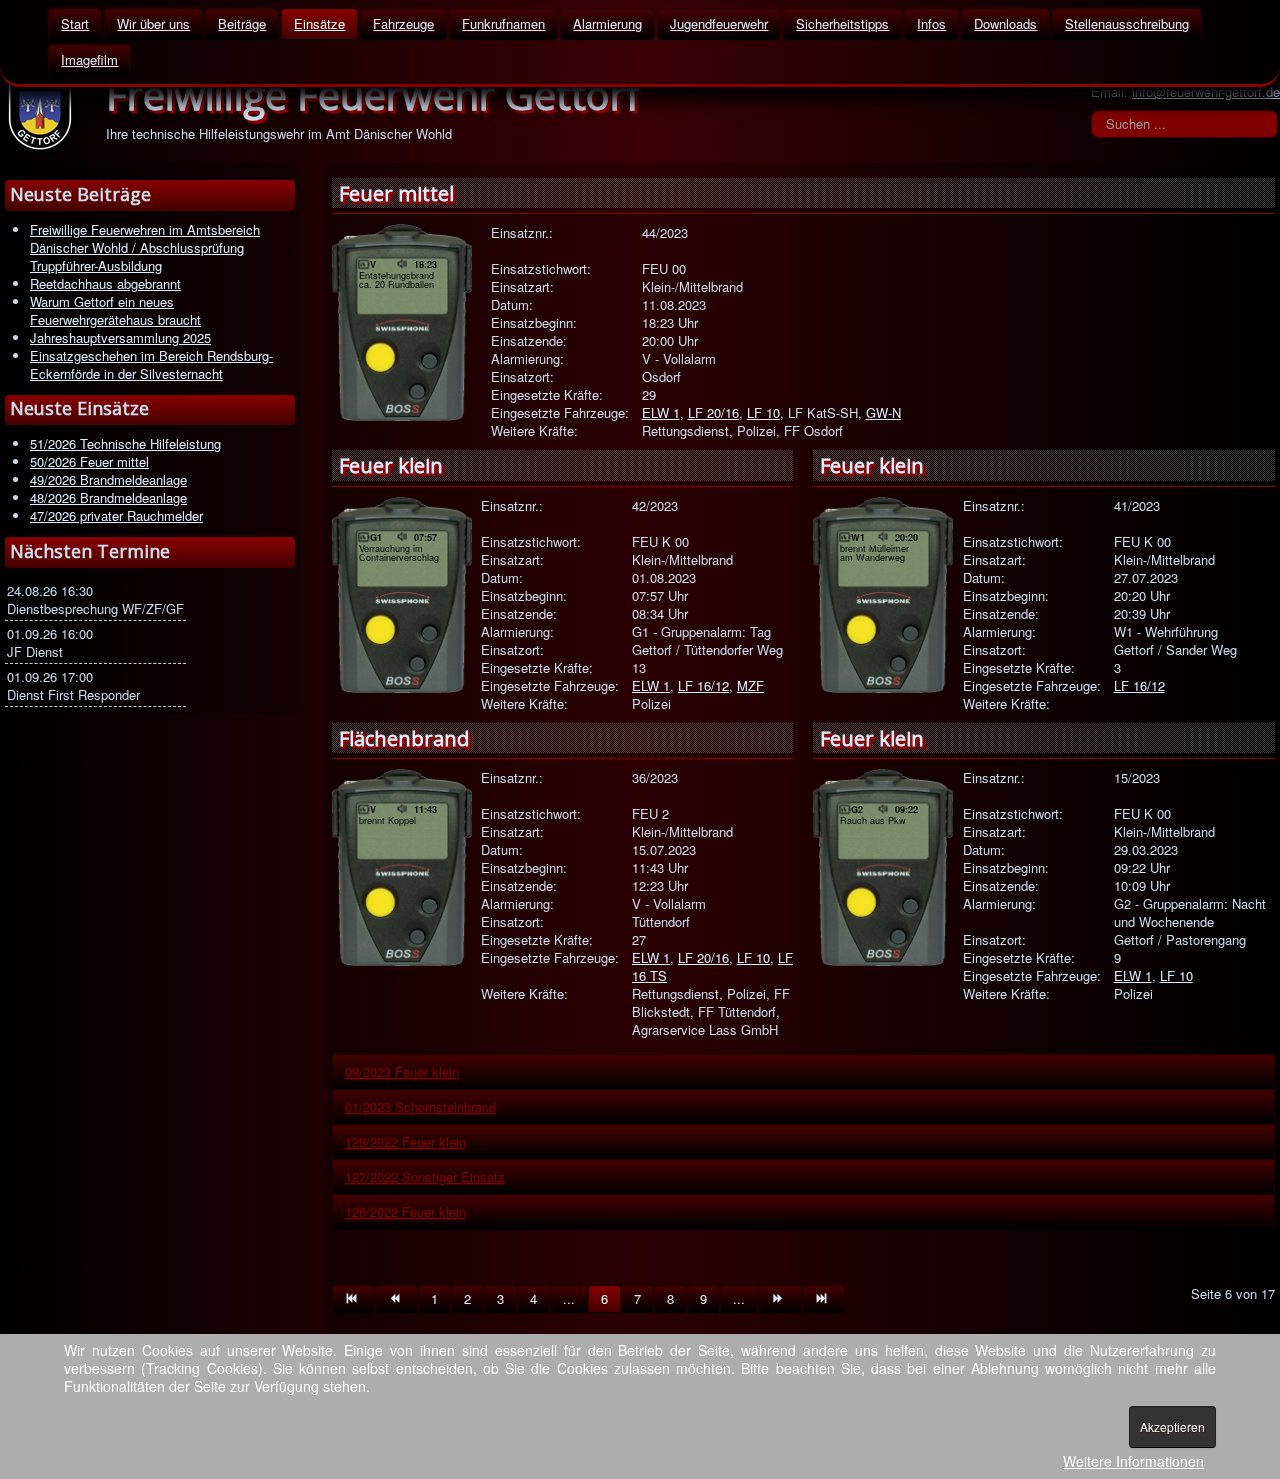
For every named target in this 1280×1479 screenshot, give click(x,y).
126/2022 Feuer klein (405, 1211)
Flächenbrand (404, 738)
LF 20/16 (713, 412)
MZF (750, 685)
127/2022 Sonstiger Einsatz (425, 1176)
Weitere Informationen (1133, 1461)
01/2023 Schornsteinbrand (420, 1106)
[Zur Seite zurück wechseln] (396, 1299)
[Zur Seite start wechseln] (353, 1299)
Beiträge (242, 23)
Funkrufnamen (503, 23)
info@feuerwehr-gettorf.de (1206, 91)
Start (75, 23)
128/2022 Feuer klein (405, 1141)
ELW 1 (661, 412)
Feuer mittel (396, 193)
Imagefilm (89, 59)
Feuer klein (391, 465)
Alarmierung (607, 23)
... (569, 1298)
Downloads (1005, 23)
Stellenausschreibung (1127, 23)
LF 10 (763, 412)
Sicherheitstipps (842, 23)
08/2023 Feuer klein (402, 1071)
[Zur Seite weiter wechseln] (779, 1299)
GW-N (883, 412)
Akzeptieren (1172, 1426)
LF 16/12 (703, 685)
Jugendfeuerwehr (719, 23)
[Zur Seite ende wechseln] (823, 1299)
